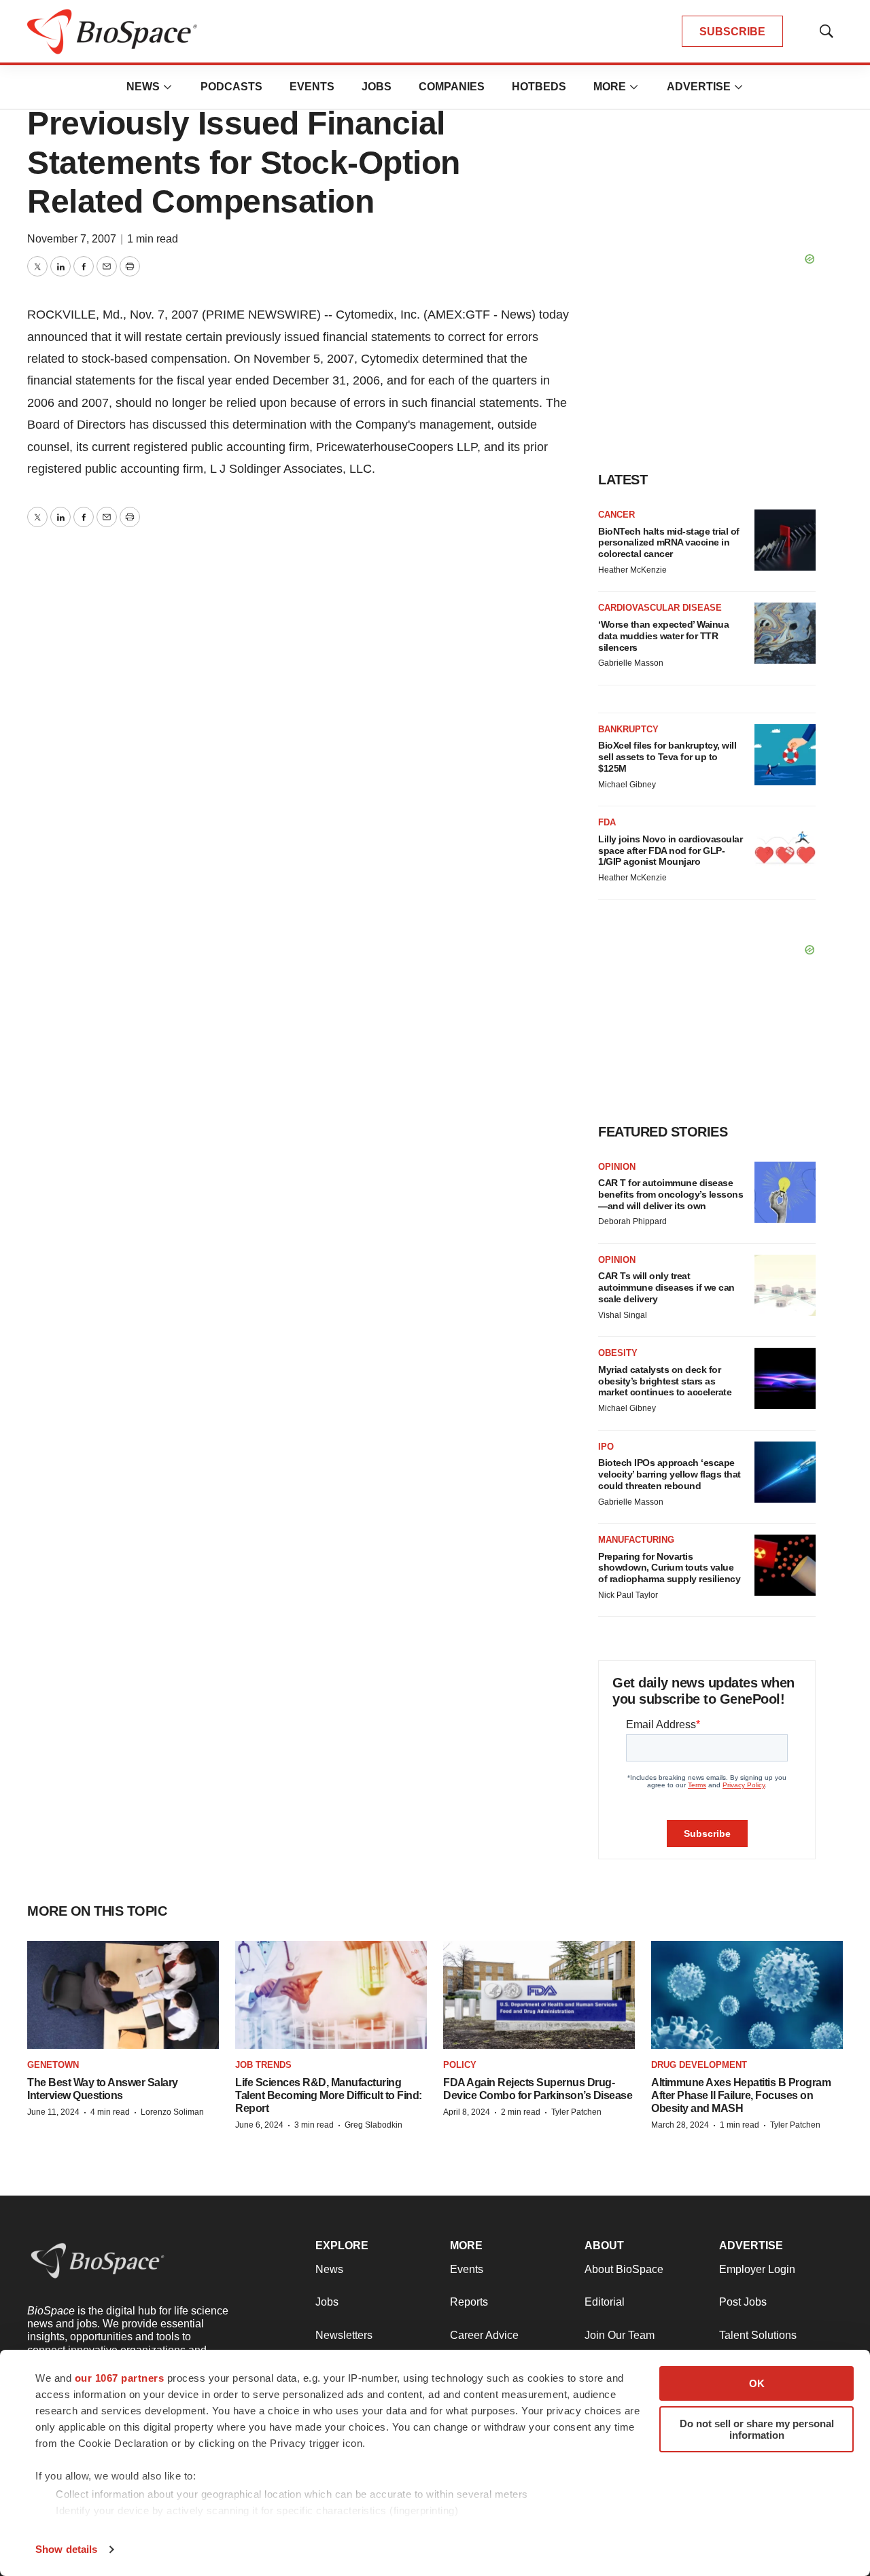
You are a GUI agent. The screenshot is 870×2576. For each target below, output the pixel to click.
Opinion (617, 1167)
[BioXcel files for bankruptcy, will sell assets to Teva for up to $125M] (785, 755)
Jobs (377, 87)
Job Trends (263, 2065)
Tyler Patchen (576, 2112)
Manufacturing (636, 1540)
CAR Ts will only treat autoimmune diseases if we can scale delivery (666, 1287)
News (143, 87)
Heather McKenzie (632, 570)
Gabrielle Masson (631, 663)
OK (757, 2383)
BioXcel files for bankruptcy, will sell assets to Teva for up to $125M (667, 757)
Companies (452, 87)
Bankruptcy (628, 729)
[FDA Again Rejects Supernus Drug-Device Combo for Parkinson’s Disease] (539, 1995)
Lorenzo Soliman (172, 2112)
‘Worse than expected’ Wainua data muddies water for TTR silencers (663, 636)
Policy (460, 2065)
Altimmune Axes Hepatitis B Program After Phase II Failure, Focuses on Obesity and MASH (741, 2095)
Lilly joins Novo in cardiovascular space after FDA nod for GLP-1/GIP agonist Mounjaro (670, 851)
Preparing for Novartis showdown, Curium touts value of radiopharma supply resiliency (669, 1568)
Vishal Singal (623, 1315)
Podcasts (231, 87)
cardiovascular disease (660, 608)
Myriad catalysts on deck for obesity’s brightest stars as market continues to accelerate (665, 1381)
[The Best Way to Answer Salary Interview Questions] (123, 1995)
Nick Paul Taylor (628, 1595)
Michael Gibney (627, 785)
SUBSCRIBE (732, 32)
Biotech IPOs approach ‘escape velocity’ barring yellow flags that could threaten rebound (669, 1474)
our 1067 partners (120, 2378)
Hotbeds (539, 87)
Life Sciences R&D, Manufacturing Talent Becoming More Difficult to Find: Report (329, 2095)
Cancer (616, 515)
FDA (607, 822)
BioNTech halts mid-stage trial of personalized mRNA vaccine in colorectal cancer (669, 543)
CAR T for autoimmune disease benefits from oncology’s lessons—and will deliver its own (671, 1194)
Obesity (618, 1353)
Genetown (53, 2065)
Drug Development (699, 2065)
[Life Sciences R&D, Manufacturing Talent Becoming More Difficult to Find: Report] (331, 1995)
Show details (66, 2549)
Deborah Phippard (632, 1221)
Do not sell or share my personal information (757, 2429)
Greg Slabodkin (373, 2125)
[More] (168, 87)
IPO (606, 1447)
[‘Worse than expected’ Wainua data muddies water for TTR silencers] (785, 633)
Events (312, 87)
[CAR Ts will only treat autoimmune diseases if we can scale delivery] (785, 1285)
